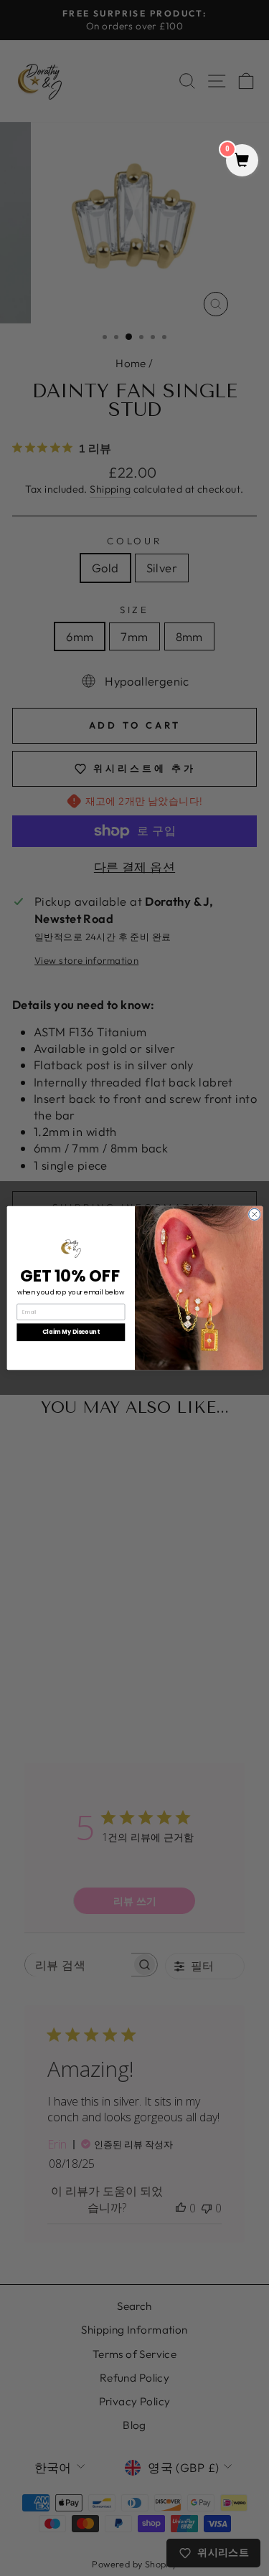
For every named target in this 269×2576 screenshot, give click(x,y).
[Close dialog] (254, 1214)
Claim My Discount (71, 1332)
